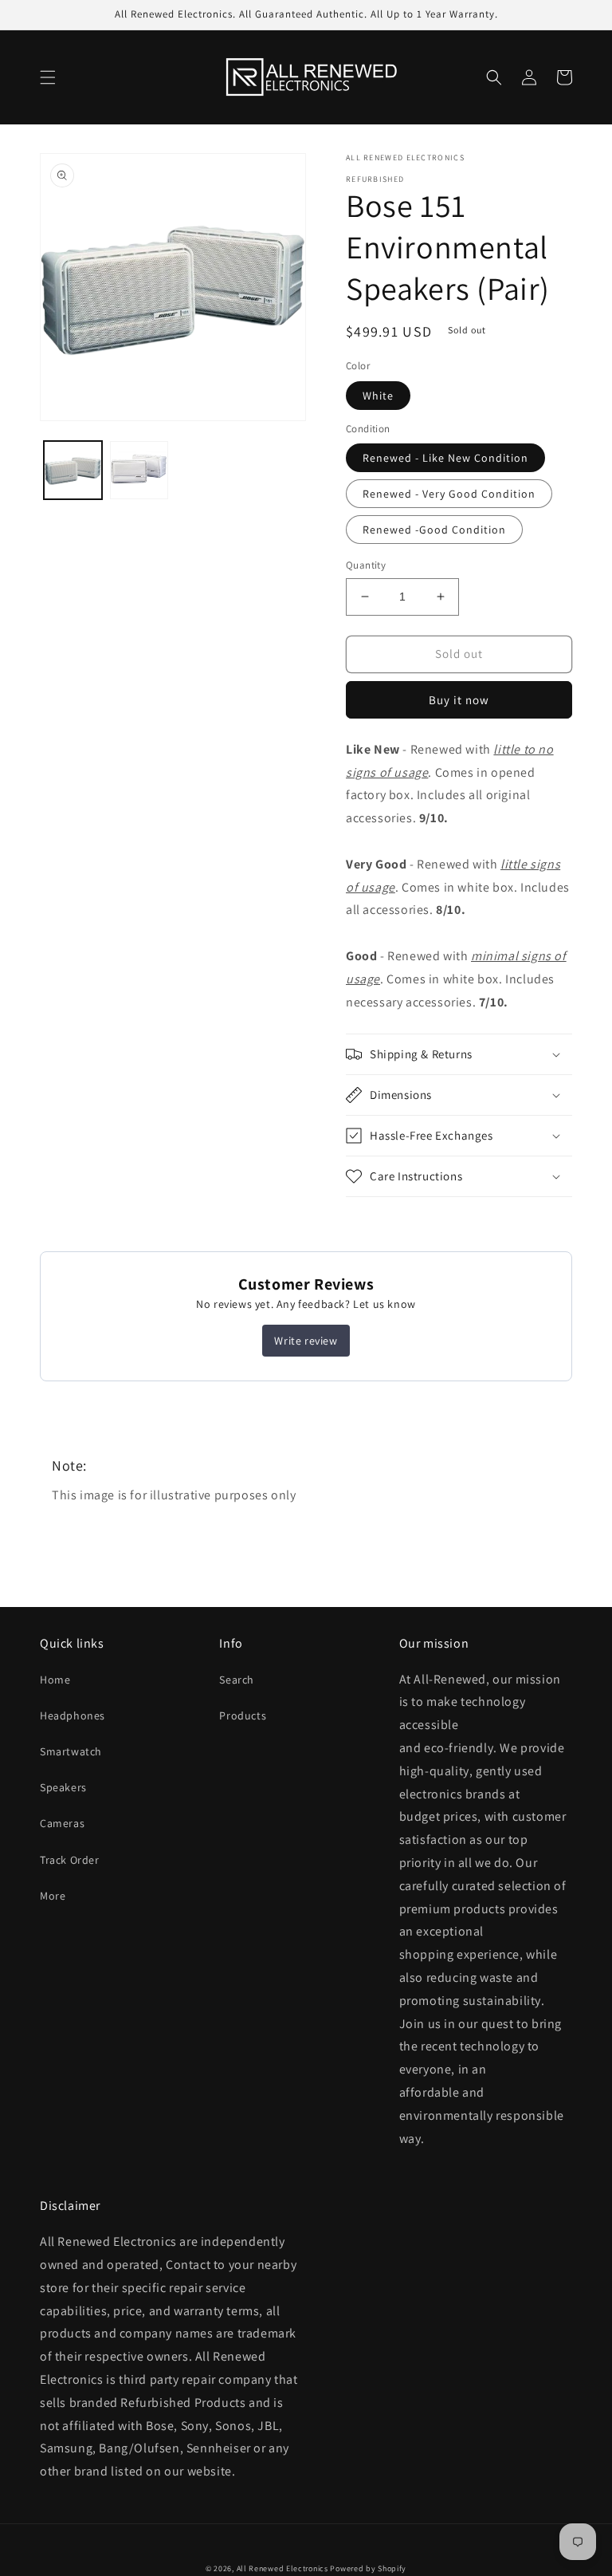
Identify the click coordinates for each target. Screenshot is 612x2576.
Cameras (62, 1823)
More (53, 1896)
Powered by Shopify (368, 2568)
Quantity (366, 565)
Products (243, 1715)
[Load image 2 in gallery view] (139, 470)
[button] (48, 77)
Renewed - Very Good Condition (449, 494)
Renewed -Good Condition (434, 530)
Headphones (73, 1715)
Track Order (70, 1860)
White (378, 396)
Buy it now (459, 700)
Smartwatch (71, 1751)
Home (55, 1680)
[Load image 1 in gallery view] (73, 470)
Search (237, 1680)
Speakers (63, 1787)
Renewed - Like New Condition (445, 458)
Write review (306, 1341)
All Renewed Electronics (282, 2568)
